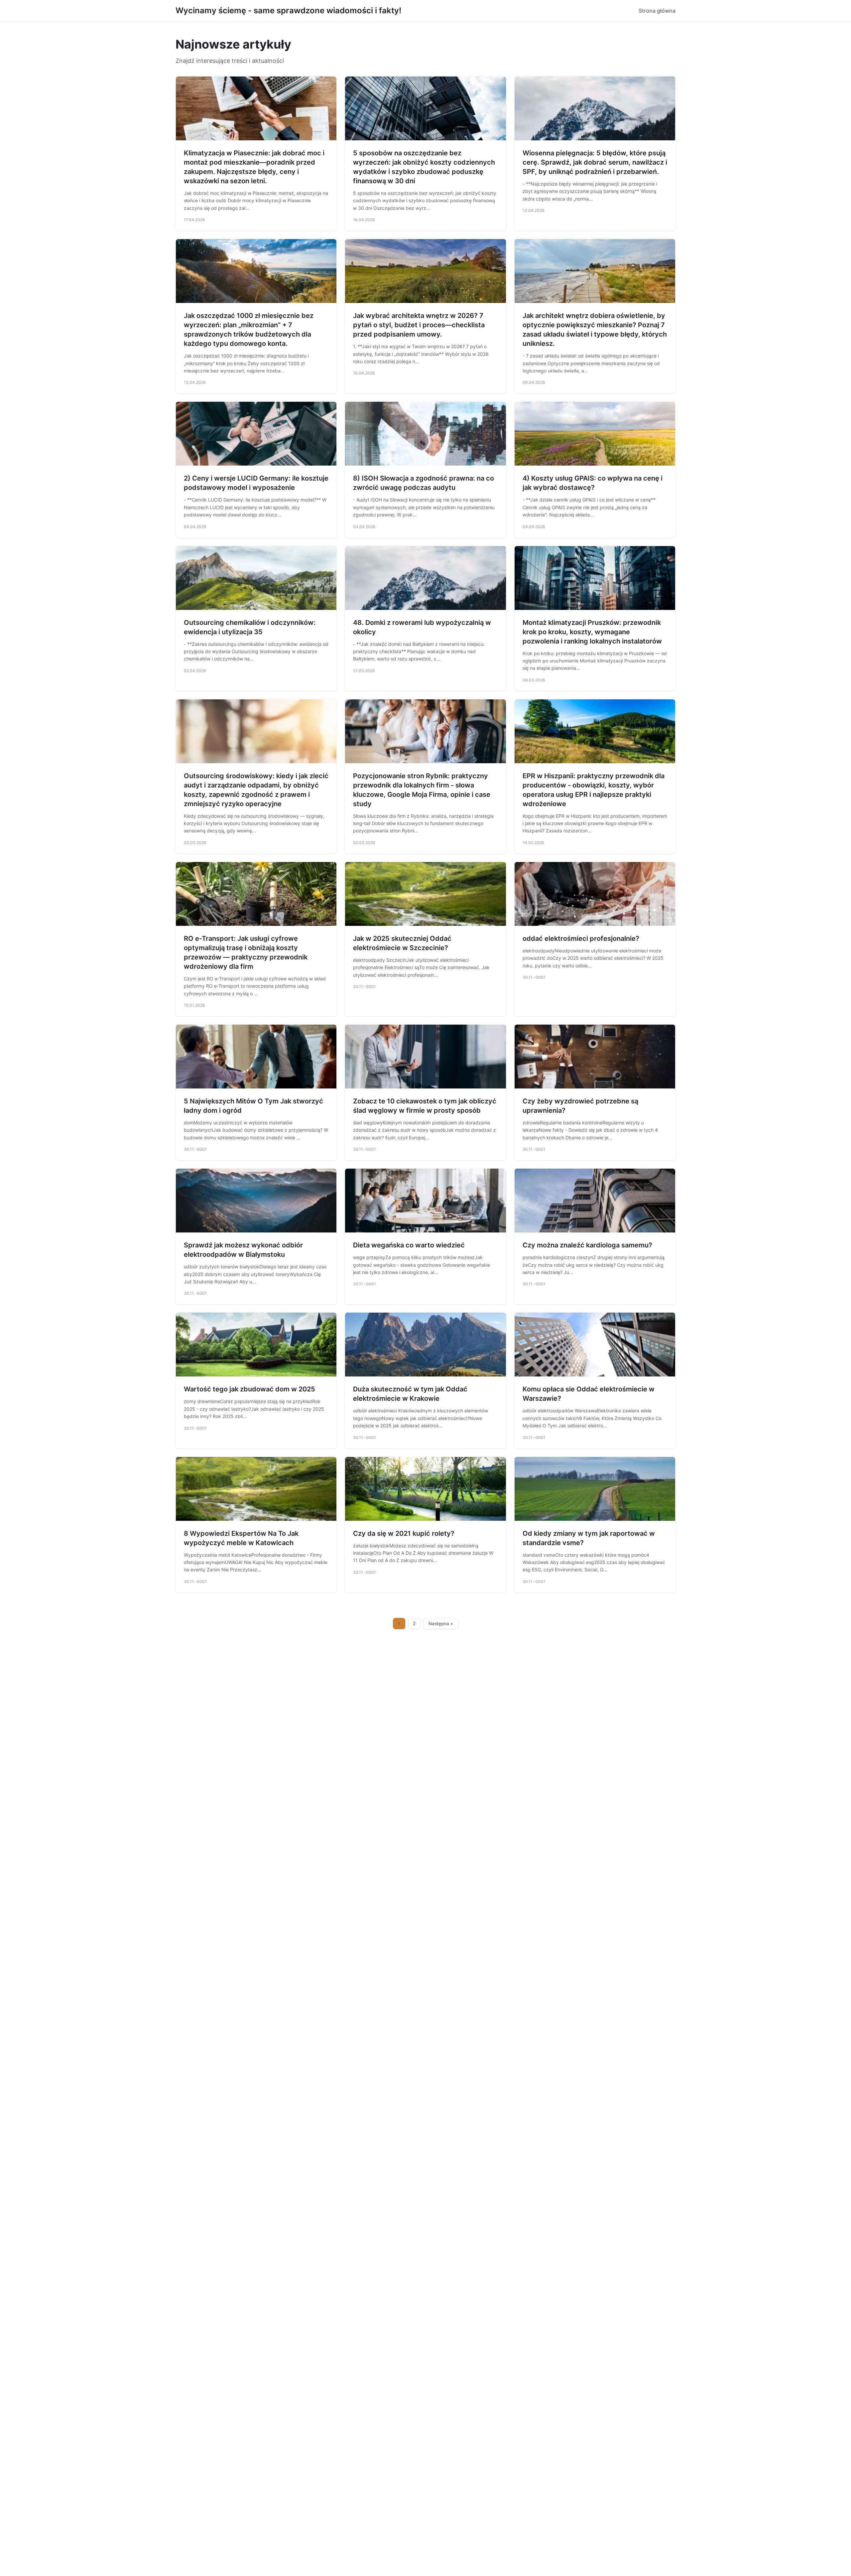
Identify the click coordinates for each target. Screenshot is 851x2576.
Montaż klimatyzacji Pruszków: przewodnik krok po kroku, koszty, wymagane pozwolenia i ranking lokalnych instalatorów (592, 632)
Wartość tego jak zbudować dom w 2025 (249, 1389)
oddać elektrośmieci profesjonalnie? (581, 938)
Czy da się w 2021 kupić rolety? (404, 1533)
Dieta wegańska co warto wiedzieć (409, 1245)
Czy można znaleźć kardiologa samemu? (587, 1245)
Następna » (441, 1624)
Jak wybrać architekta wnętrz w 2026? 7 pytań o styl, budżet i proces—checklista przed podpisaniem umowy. (419, 325)
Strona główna (657, 11)
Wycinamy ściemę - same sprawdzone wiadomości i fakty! (288, 10)
